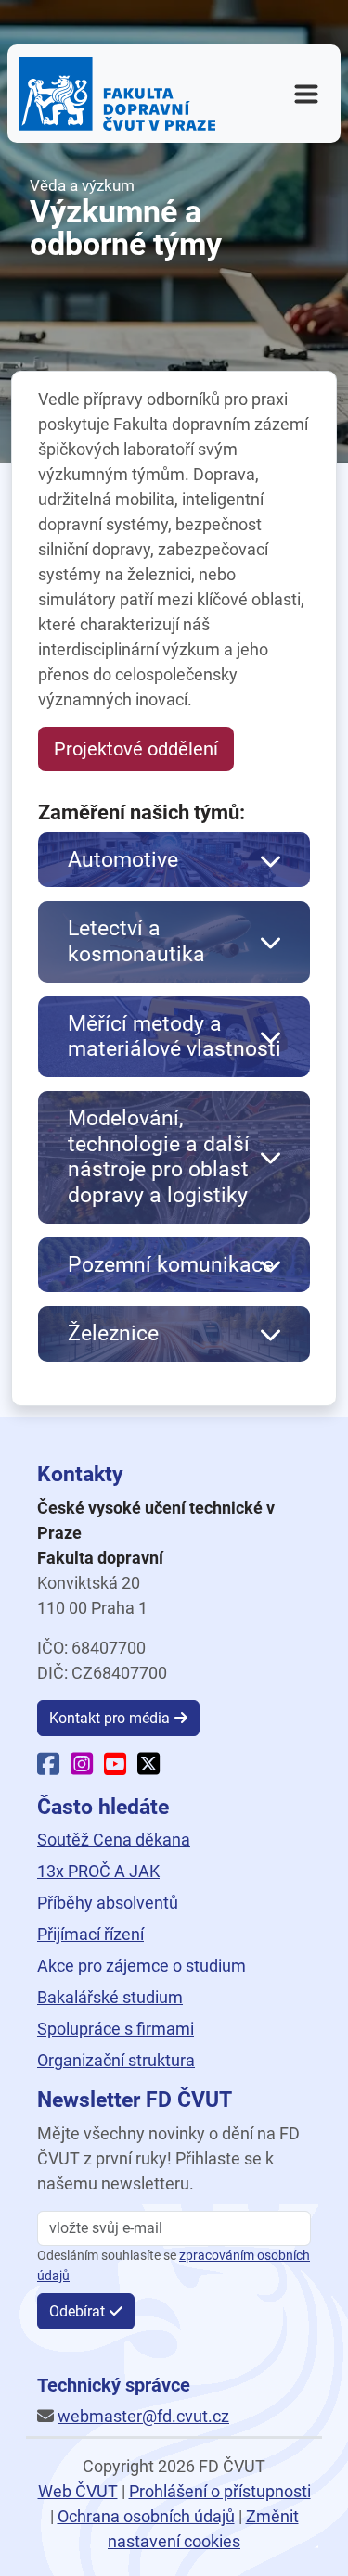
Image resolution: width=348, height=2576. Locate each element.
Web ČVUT (78, 2491)
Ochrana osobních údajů (146, 2516)
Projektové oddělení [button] (136, 749)
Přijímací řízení (90, 1934)
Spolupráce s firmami (116, 2029)
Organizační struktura (116, 2060)
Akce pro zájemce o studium (142, 1966)
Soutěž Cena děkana (114, 1840)
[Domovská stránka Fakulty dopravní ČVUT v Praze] (117, 94)
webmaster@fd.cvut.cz (143, 2416)
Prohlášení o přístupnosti (220, 2491)
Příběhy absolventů (108, 1903)
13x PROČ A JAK (98, 1871)
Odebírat (77, 2311)
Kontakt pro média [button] (110, 1718)
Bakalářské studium (110, 1997)
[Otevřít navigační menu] (306, 94)
